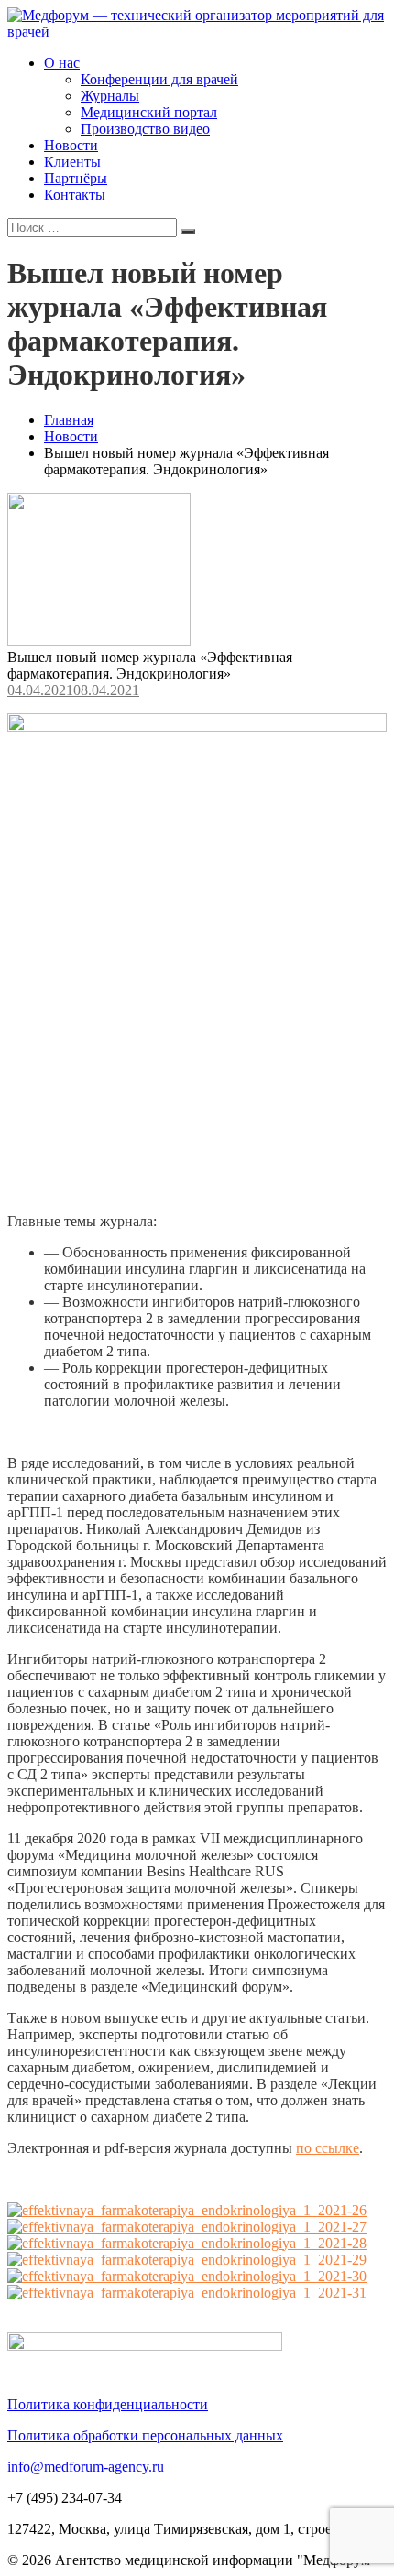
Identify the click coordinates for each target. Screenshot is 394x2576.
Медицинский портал (149, 112)
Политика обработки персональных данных (145, 2435)
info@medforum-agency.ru (86, 2467)
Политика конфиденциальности (108, 2404)
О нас (62, 63)
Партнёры (76, 178)
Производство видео (145, 129)
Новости (71, 145)
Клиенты (72, 162)
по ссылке (328, 2148)
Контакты (75, 195)
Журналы (110, 96)
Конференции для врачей (159, 79)
